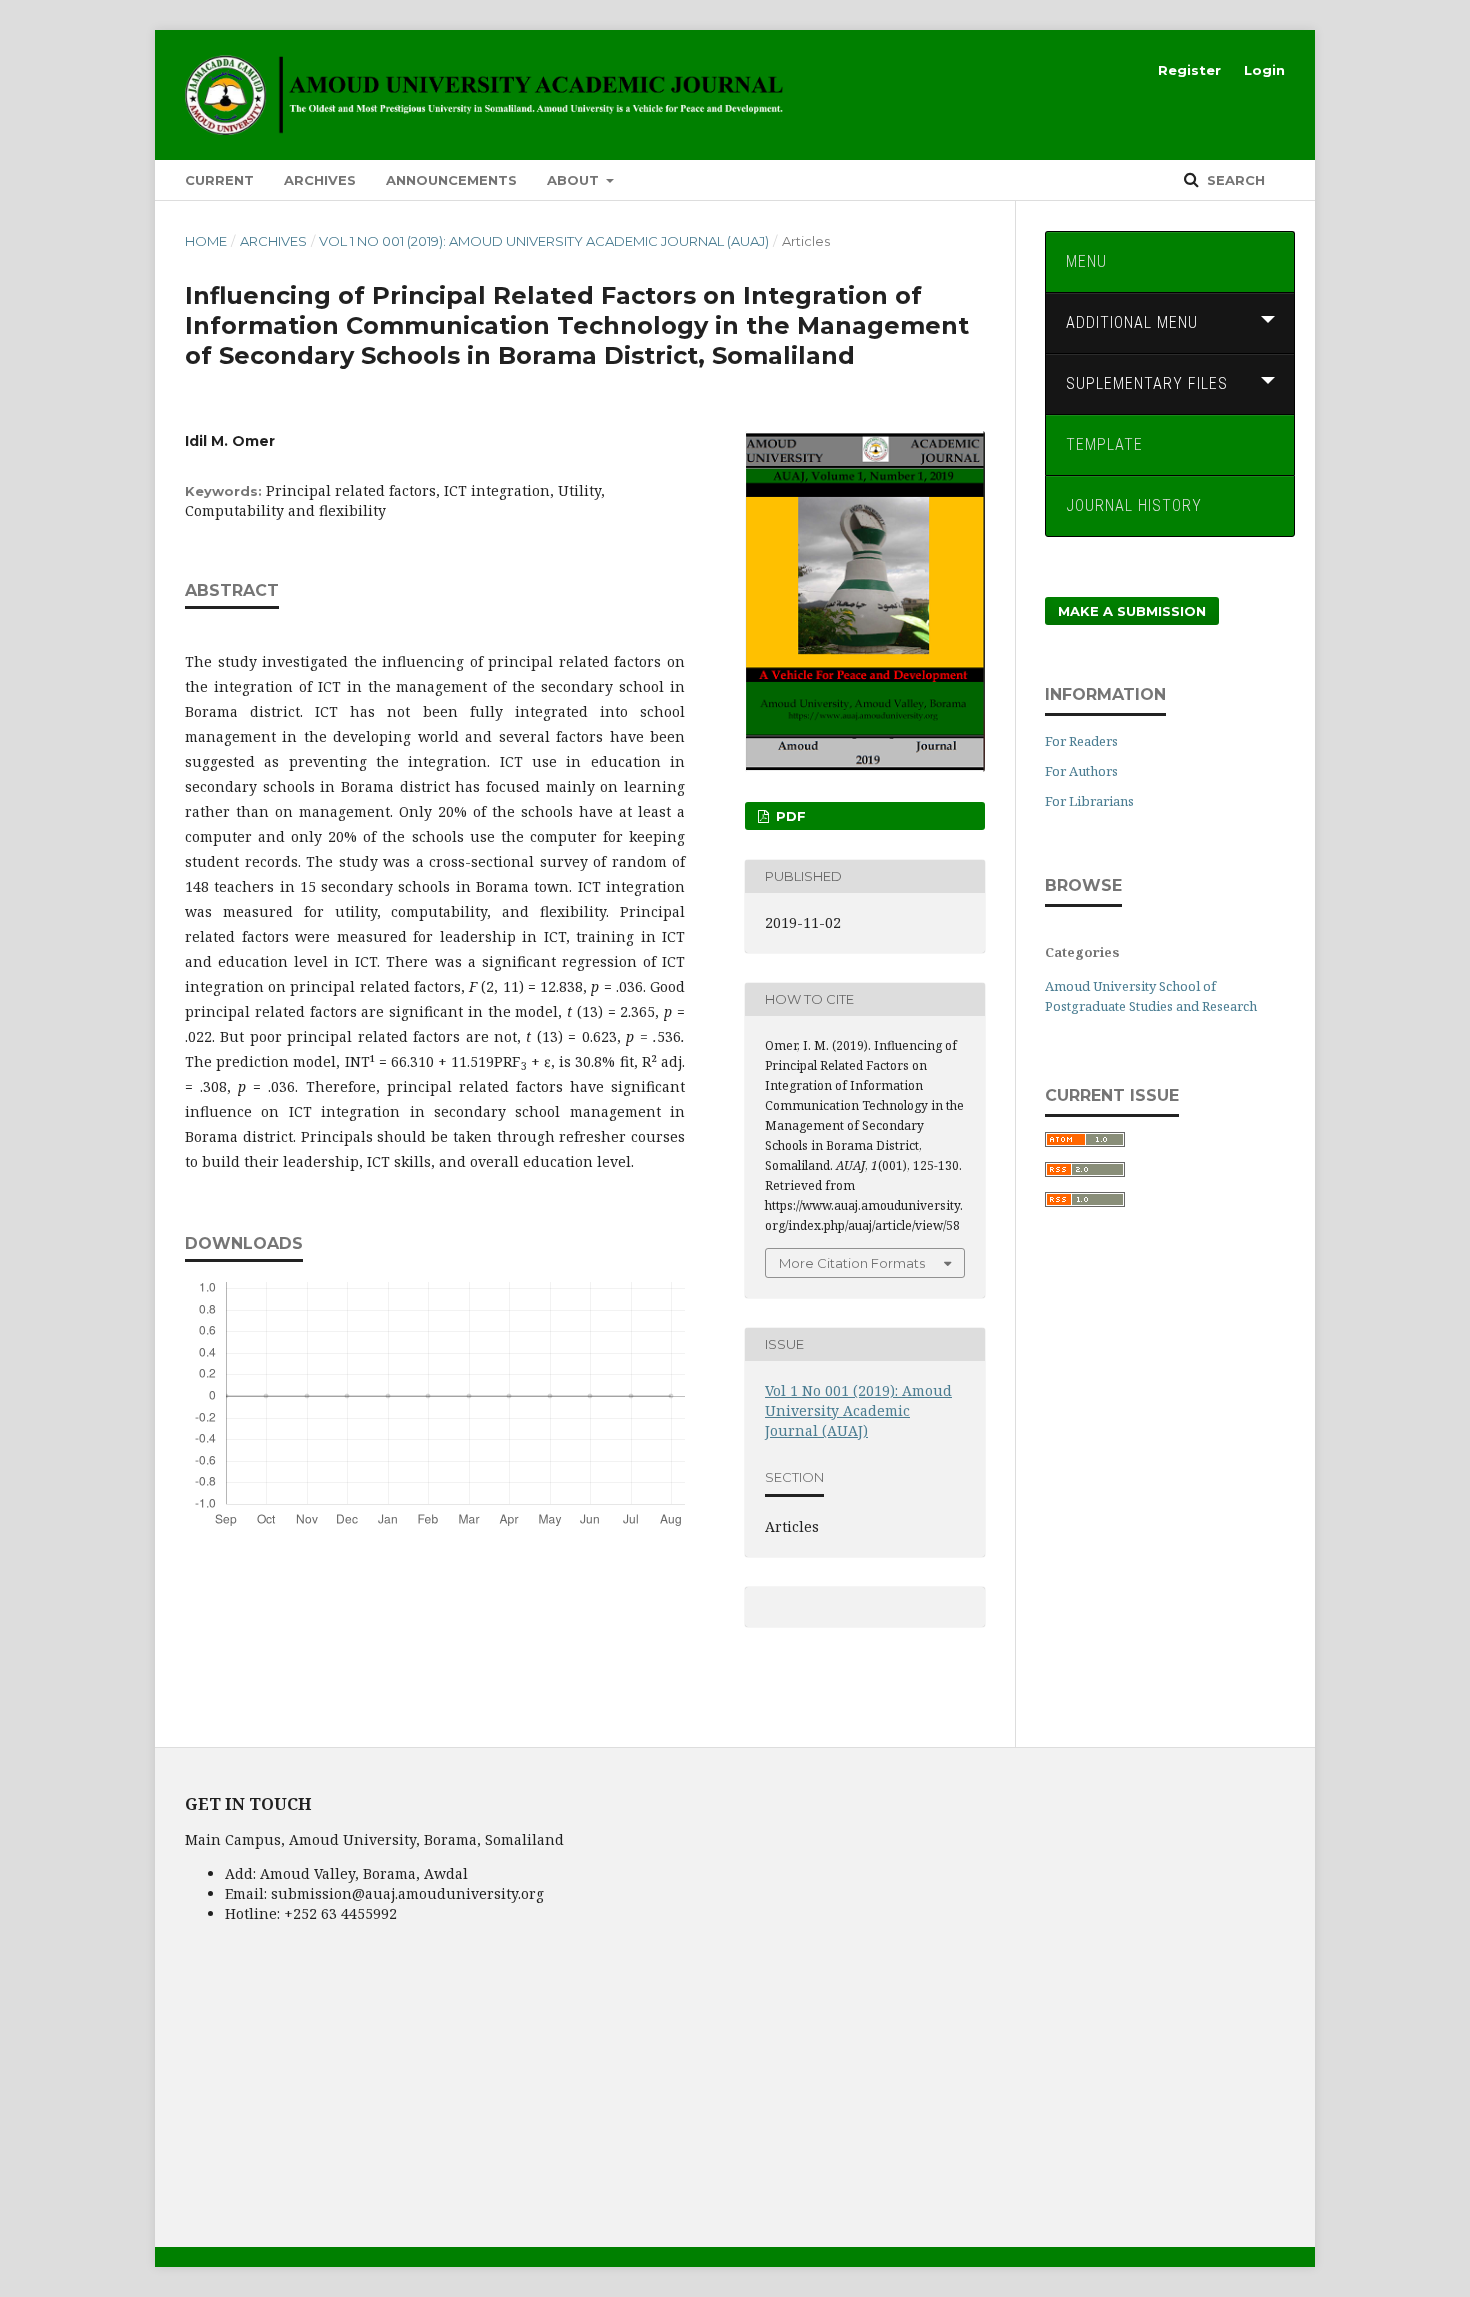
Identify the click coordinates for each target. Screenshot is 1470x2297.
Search (1234, 180)
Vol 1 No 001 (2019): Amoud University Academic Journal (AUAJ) (544, 241)
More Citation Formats (852, 1263)
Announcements (451, 180)
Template (1104, 444)
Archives (320, 180)
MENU (1086, 261)
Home (206, 241)
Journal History (1134, 505)
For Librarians (1089, 801)
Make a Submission (1132, 611)
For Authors (1081, 771)
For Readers (1081, 741)
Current (219, 180)
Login (1264, 70)
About (575, 180)
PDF (789, 816)
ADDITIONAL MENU (1132, 322)
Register (1189, 70)
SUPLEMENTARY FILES (1147, 383)
